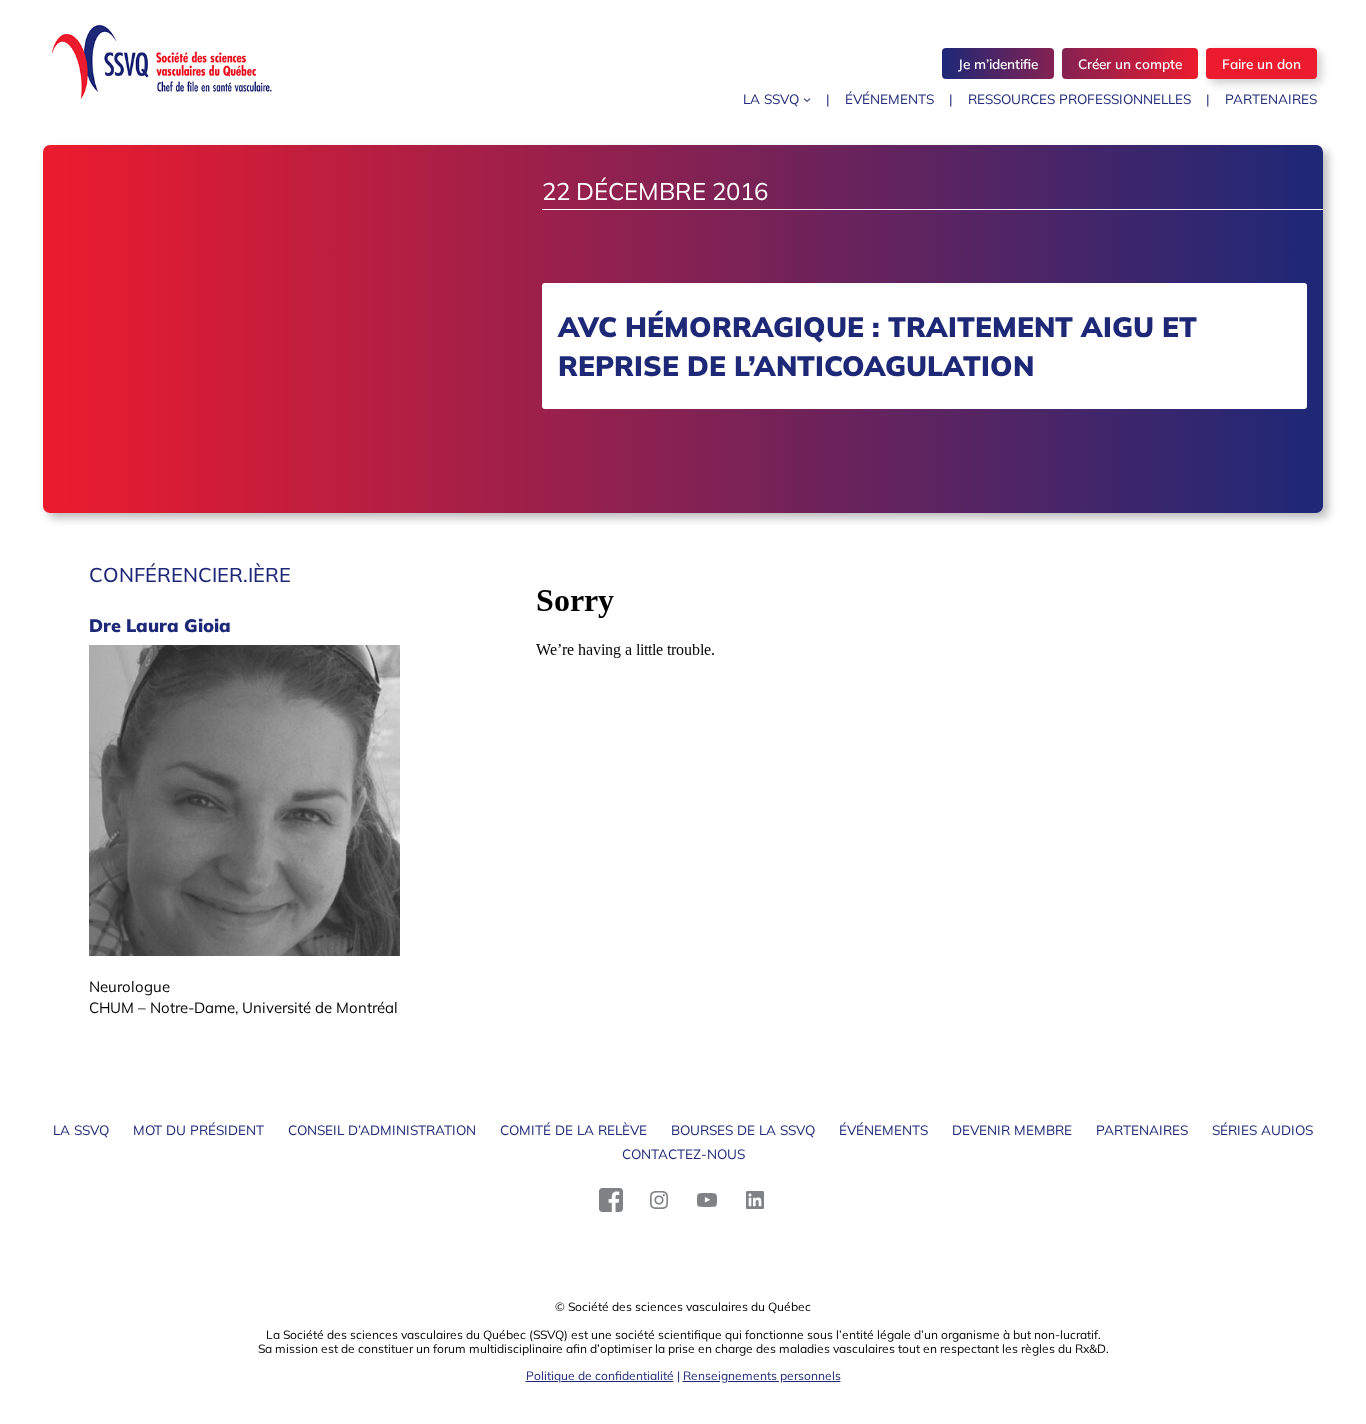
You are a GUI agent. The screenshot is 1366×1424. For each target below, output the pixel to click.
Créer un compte (1130, 63)
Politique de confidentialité (600, 1375)
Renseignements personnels (762, 1375)
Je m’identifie (998, 63)
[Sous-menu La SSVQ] (807, 99)
